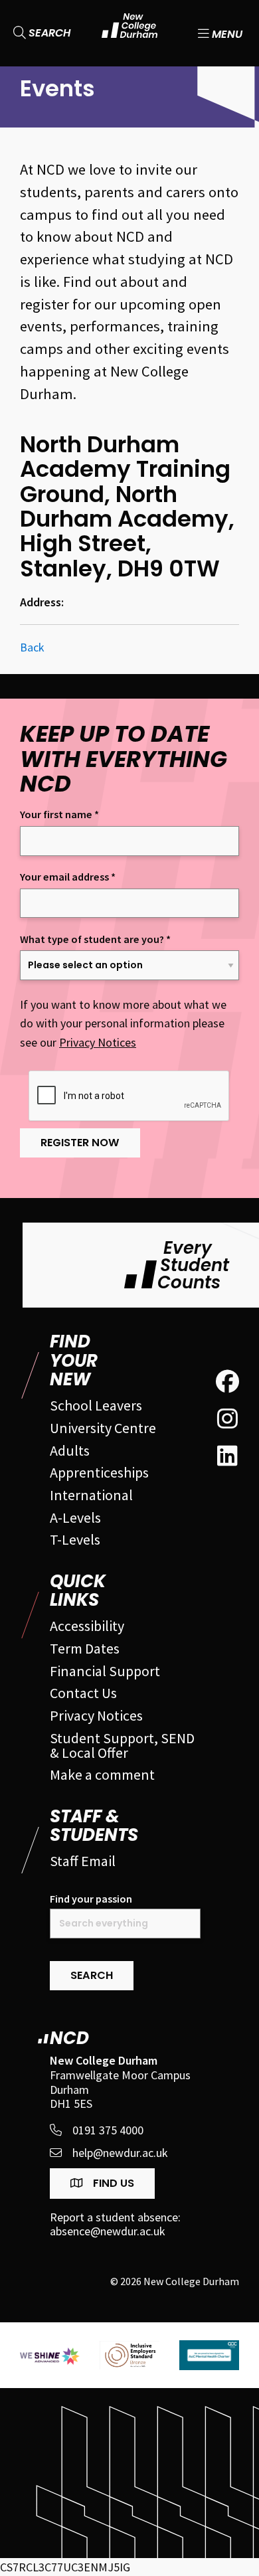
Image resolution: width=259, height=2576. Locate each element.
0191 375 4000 (108, 2130)
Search (48, 33)
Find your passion (91, 1899)
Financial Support (105, 1671)
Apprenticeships (99, 1472)
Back (32, 647)
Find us (112, 2183)
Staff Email (83, 1861)
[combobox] (125, 1924)
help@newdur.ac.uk (120, 2153)
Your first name (59, 815)
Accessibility (87, 1626)
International (91, 1495)
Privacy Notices (98, 1042)
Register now (80, 1143)
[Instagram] (227, 1419)
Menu (226, 33)
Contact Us (83, 1693)
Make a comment (102, 1774)
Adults (70, 1450)
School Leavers (96, 1405)
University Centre (103, 1428)
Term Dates (85, 1648)
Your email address (68, 877)
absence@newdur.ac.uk (108, 2231)
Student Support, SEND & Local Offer (122, 1745)
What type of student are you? (95, 939)
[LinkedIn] (227, 1456)
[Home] (130, 33)
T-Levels (75, 1539)
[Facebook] (227, 1382)
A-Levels (75, 1517)
